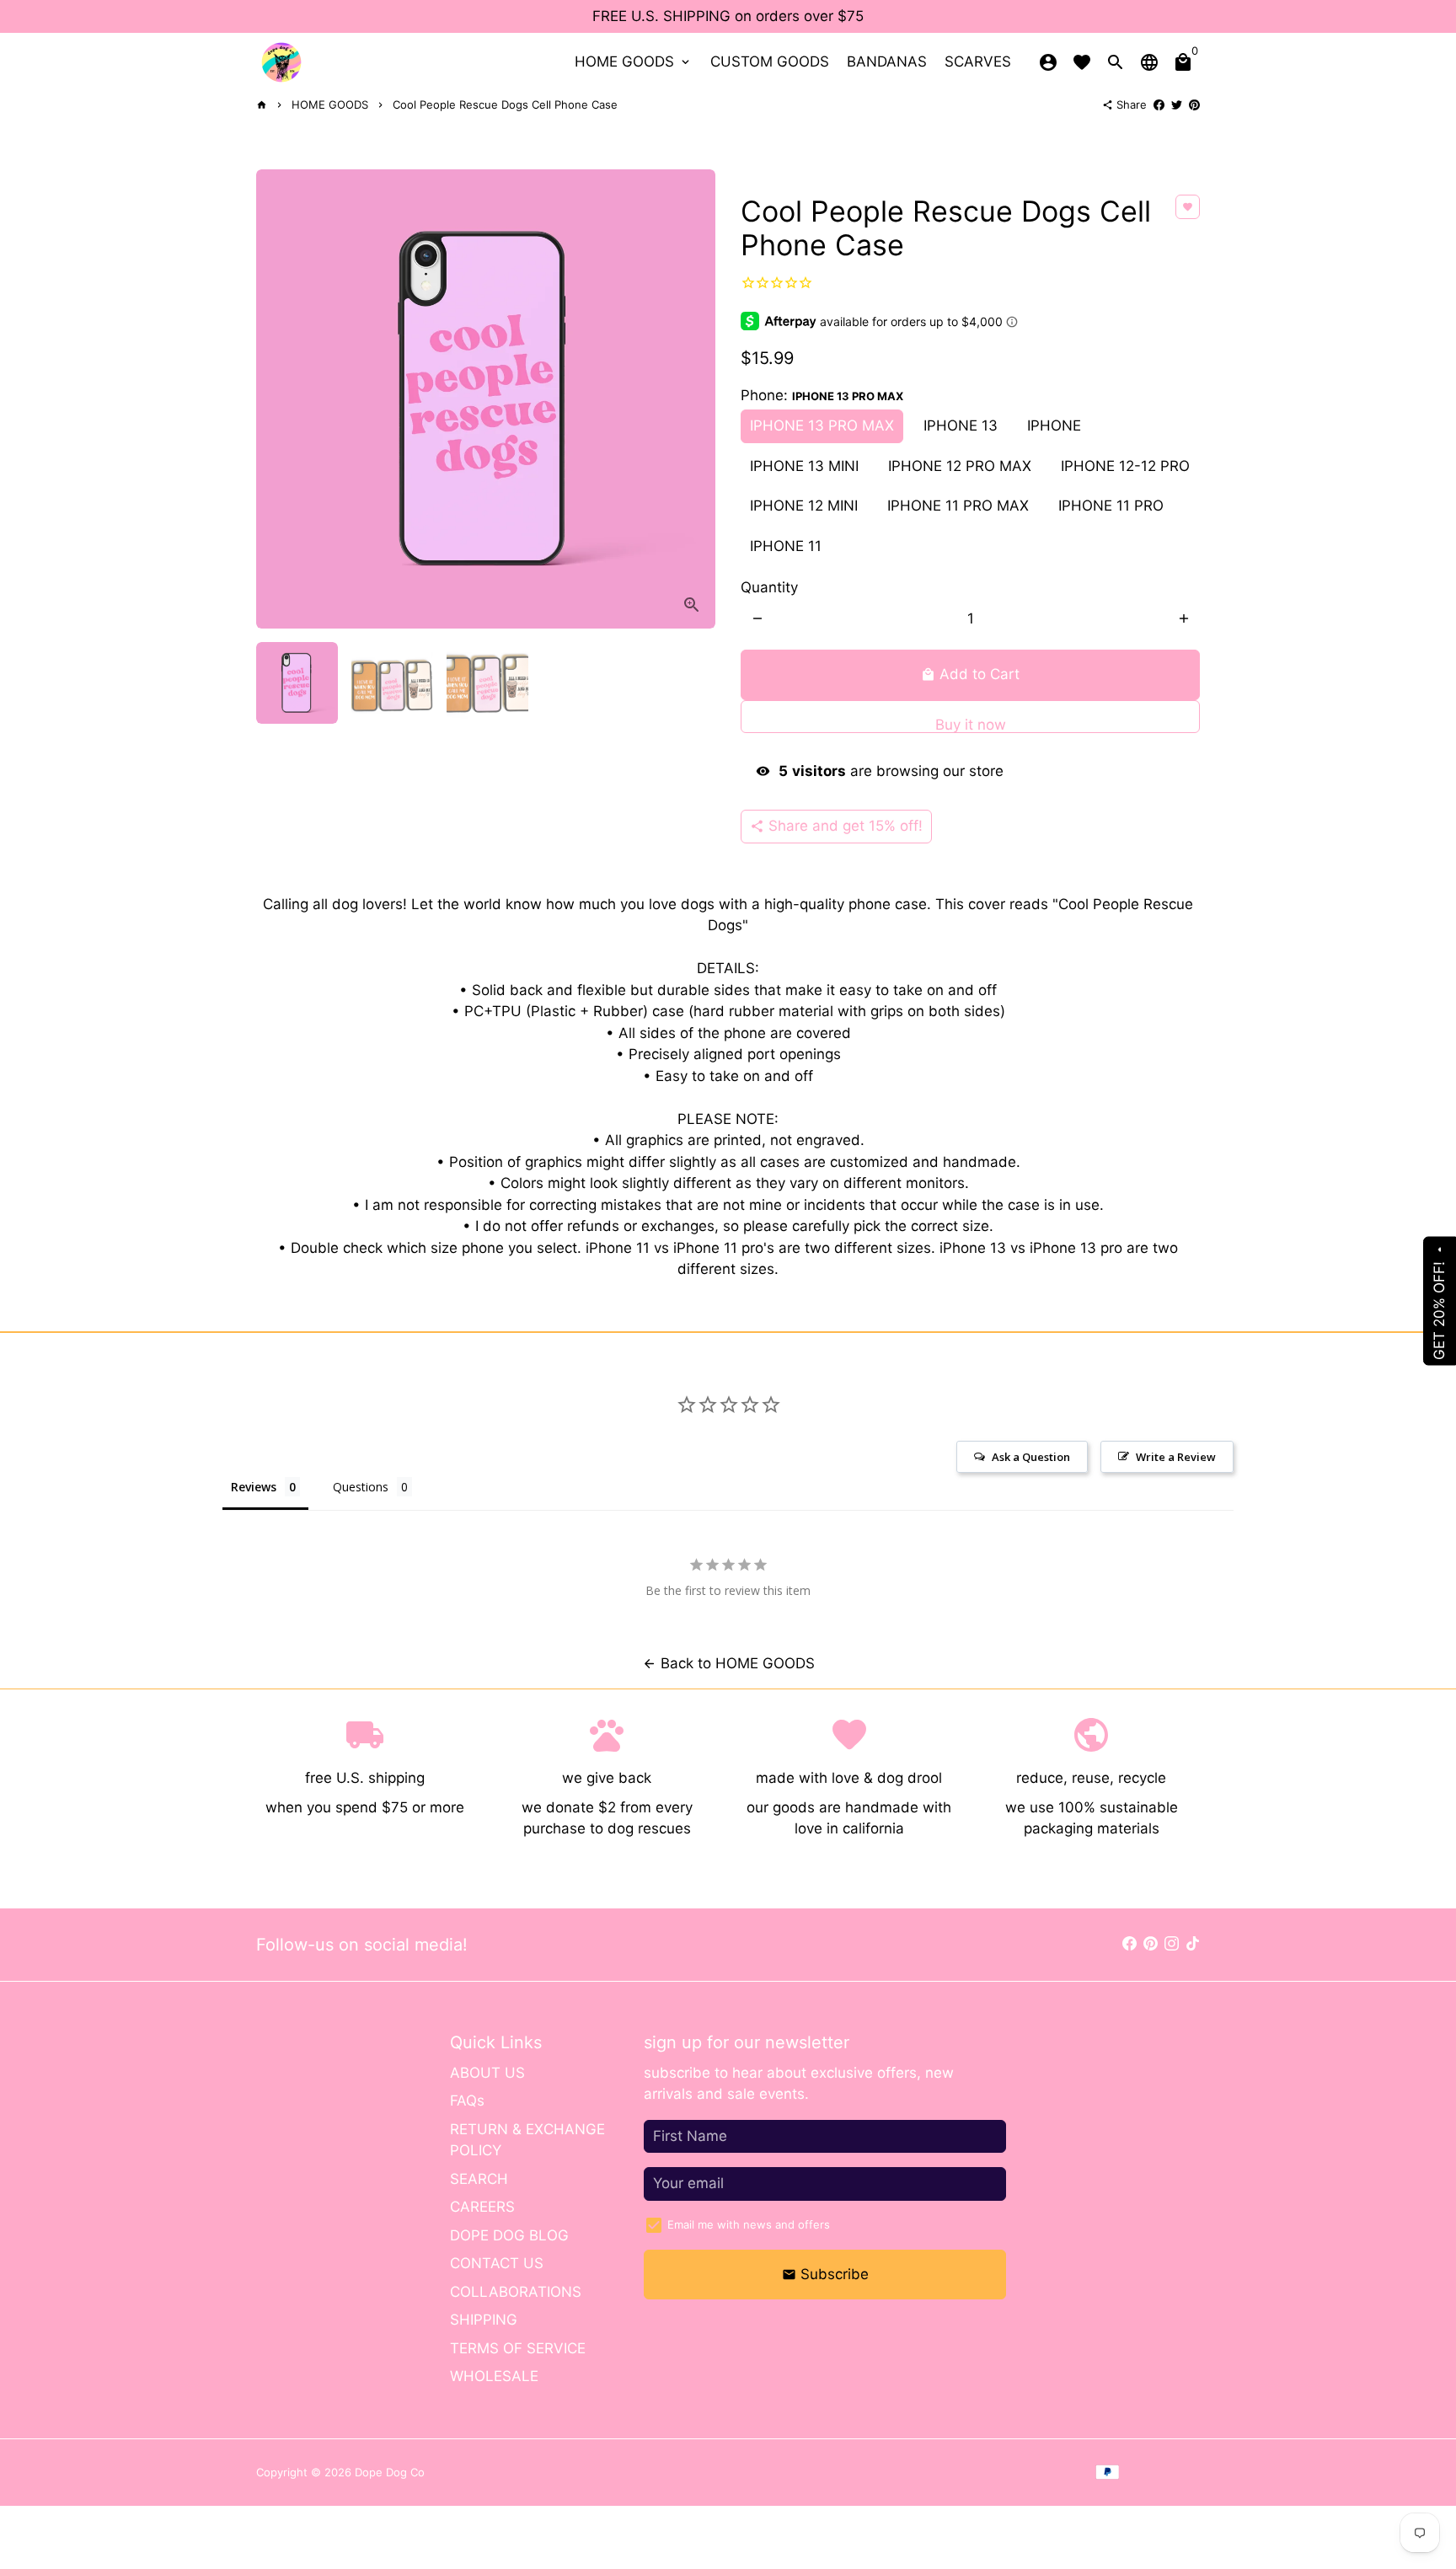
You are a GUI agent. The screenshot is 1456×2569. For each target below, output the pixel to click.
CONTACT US (497, 2263)
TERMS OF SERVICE (518, 2348)
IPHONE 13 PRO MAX (822, 425)
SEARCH (479, 2179)
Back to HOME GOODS (728, 1663)
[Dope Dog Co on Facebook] (1129, 1944)
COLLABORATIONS (516, 2292)
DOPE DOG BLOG (509, 2235)
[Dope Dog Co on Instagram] (1172, 1944)
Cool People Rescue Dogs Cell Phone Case (505, 104)
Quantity (769, 587)
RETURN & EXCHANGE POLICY (527, 2140)
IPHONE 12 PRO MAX (960, 466)
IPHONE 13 (961, 425)
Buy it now (971, 725)
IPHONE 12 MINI (804, 506)
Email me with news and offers (749, 2224)
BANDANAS (887, 62)
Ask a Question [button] (1031, 1457)
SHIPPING (484, 2320)
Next (692, 399)
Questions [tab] (361, 1487)
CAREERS (482, 2207)
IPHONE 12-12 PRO (1125, 466)
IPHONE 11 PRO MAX (958, 506)
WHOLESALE (494, 2376)
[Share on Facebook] (1159, 104)
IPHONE (1054, 425)
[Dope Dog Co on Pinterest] (1151, 1944)
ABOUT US (487, 2073)
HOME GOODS (634, 62)
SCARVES (978, 62)
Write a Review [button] (1176, 1457)
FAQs (467, 2101)
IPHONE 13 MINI (804, 466)
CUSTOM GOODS (770, 62)
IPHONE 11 (786, 546)
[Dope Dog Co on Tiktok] (1193, 1944)
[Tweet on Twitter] (1177, 104)
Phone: (822, 395)
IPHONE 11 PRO (1111, 506)
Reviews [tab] (254, 1487)
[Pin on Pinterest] (1194, 104)
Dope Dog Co (390, 2472)
